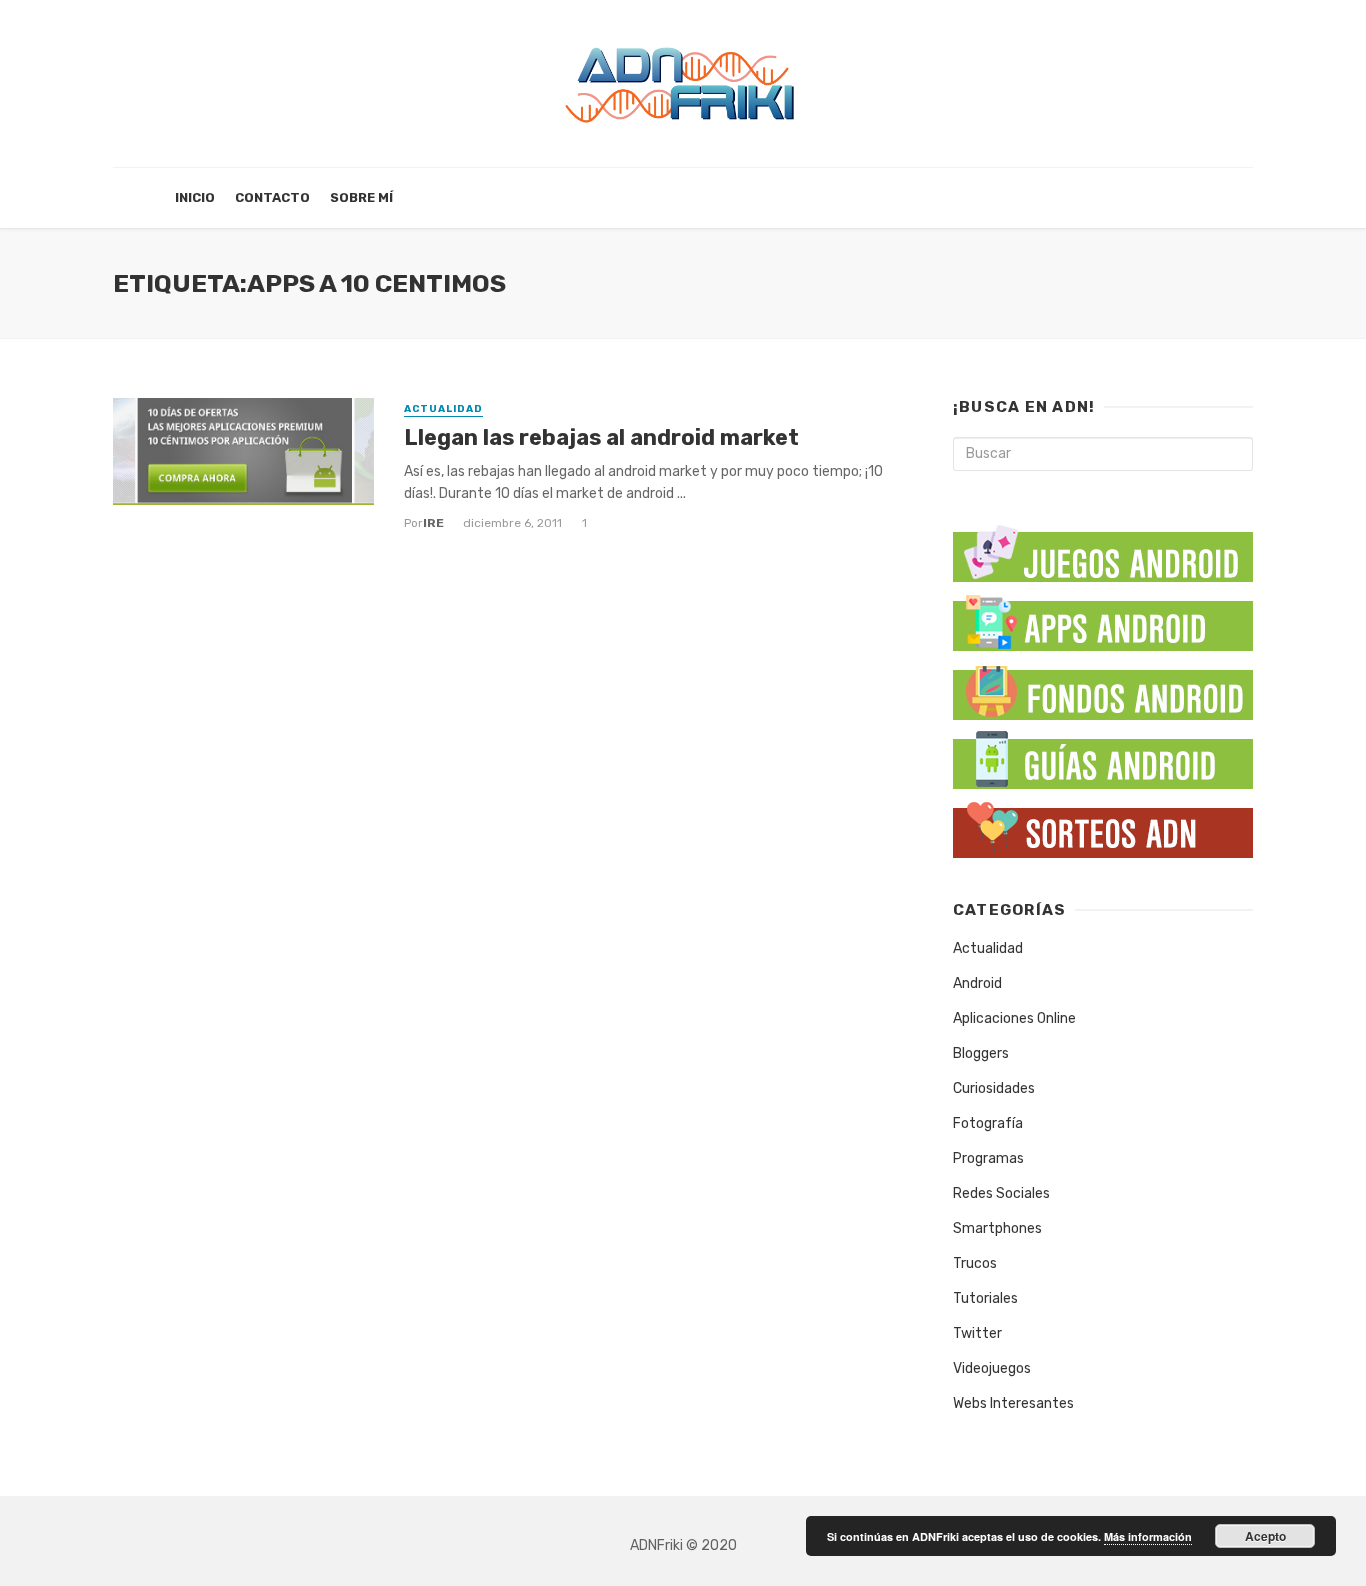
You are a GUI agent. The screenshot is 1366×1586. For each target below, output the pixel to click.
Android (977, 983)
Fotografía (988, 1123)
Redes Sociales (1001, 1193)
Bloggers (981, 1053)
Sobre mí (361, 197)
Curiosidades (994, 1088)
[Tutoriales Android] (1103, 756)
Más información (1148, 1536)
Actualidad (443, 409)
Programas (988, 1158)
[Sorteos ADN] (1103, 825)
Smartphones (997, 1228)
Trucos (975, 1263)
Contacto (272, 197)
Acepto (1265, 1536)
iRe (433, 523)
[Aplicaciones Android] (1103, 618)
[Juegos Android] (1103, 546)
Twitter (977, 1333)
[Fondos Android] (1103, 687)
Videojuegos (992, 1368)
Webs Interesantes (1013, 1403)
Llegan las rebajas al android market (601, 437)
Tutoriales (985, 1298)
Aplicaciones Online (1014, 1018)
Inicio (195, 197)
